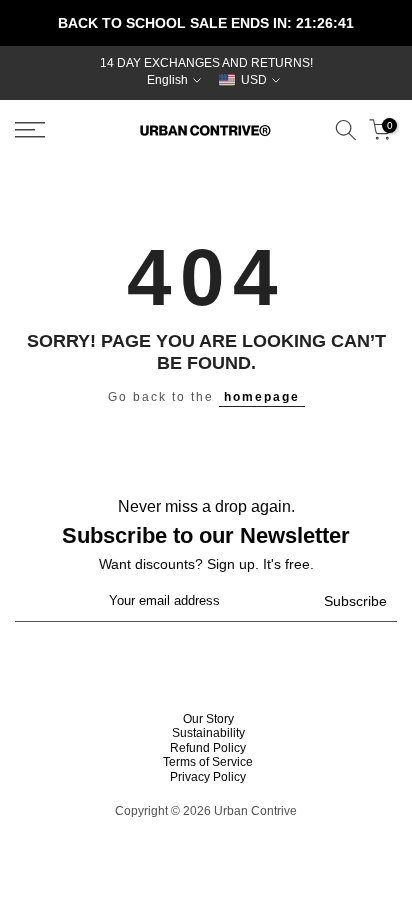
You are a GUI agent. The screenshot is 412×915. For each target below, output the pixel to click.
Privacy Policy (208, 777)
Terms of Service (208, 762)
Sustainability (208, 733)
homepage (262, 397)
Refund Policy (208, 748)
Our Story (208, 719)
